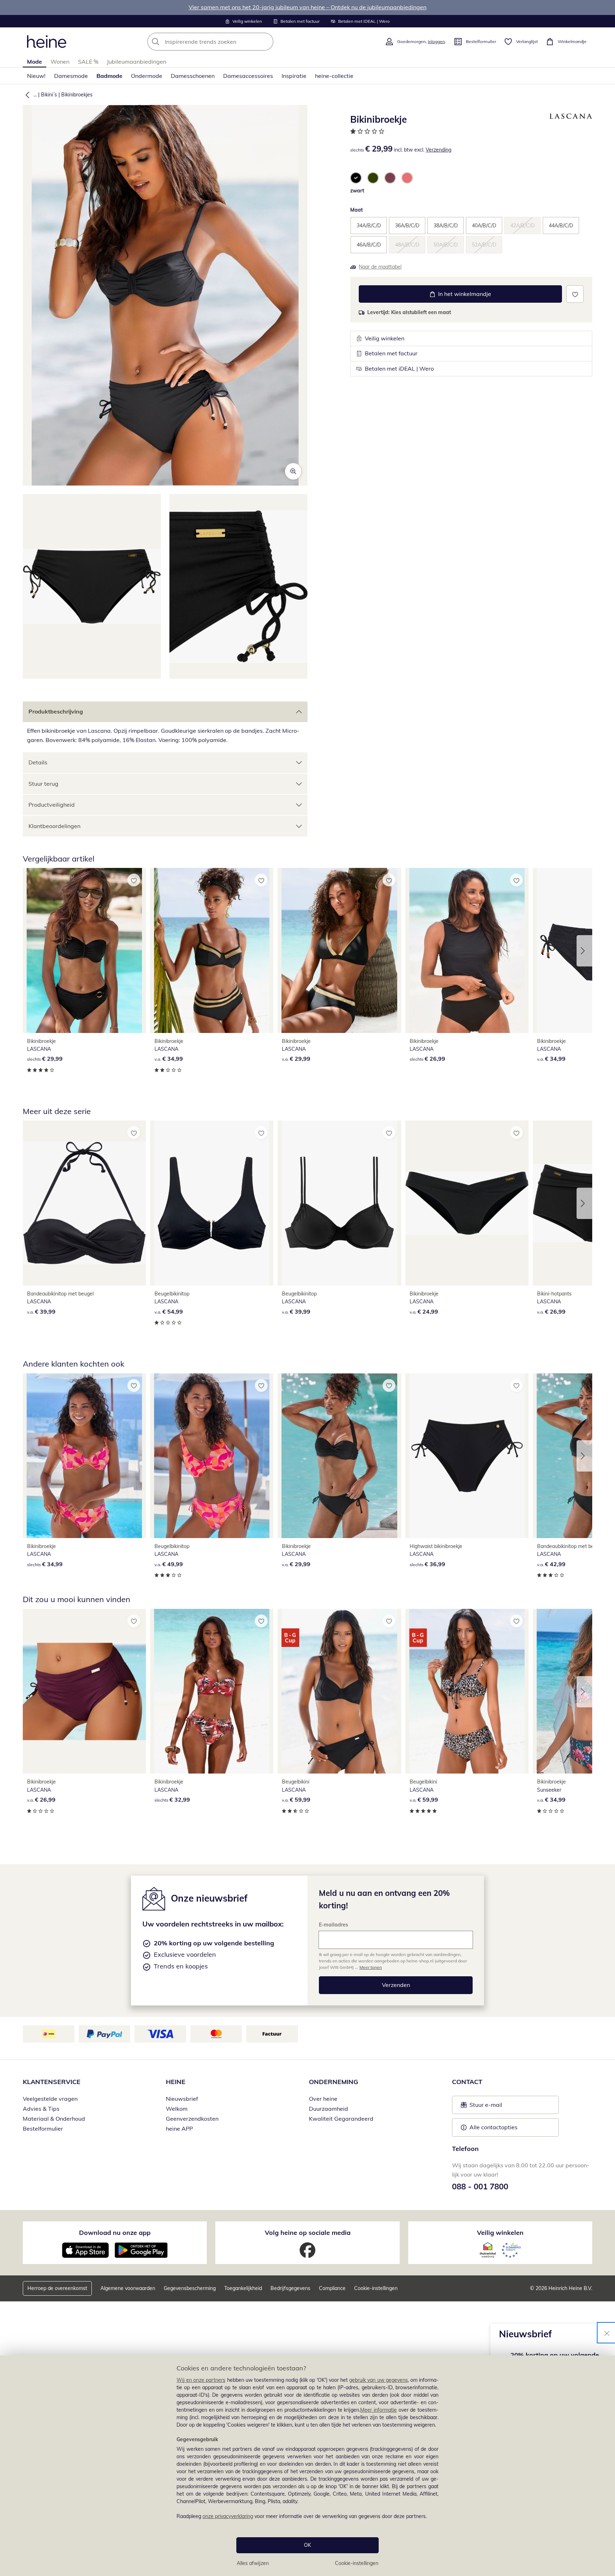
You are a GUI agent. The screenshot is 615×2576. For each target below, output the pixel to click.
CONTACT (467, 2082)
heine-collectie (334, 76)
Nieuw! (36, 76)
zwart (357, 191)
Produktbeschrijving (56, 711)
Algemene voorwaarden (128, 2288)
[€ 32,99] (212, 1691)
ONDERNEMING (333, 2082)
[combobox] (226, 42)
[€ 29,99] (84, 950)
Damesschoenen (193, 76)
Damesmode (71, 76)
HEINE (176, 2082)
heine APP (179, 2129)
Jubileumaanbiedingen (136, 62)
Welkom (177, 2109)
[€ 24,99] (467, 1203)
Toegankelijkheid (243, 2288)
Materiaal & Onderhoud (54, 2119)
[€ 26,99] (467, 950)
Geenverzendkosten (192, 2119)
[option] (356, 178)
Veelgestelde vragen (50, 2099)
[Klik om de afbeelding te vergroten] (293, 471)
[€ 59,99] (339, 1691)
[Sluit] (607, 2333)
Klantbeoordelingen (54, 826)
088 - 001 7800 (480, 2187)
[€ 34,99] (212, 950)
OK (307, 2545)
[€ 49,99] (212, 1456)
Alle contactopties (493, 2127)
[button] (26, 95)
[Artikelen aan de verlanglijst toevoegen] (575, 294)
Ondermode (147, 76)
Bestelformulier (43, 2129)
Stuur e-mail (485, 2107)
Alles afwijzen (253, 2563)
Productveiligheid (52, 805)
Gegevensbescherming (190, 2288)
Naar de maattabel (380, 267)
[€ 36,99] (467, 1456)
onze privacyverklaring (228, 2516)
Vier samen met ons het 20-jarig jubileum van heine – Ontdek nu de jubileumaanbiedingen (307, 7)
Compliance (332, 2288)
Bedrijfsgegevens (290, 2288)
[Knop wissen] (266, 42)
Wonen (60, 62)
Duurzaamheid (328, 2109)
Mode (35, 62)
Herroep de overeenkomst (57, 2288)
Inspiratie (294, 76)
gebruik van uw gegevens (379, 2380)
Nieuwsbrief (182, 2099)
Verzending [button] (438, 150)
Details (38, 762)
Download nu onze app (115, 2233)
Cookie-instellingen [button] (376, 2288)
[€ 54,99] (212, 1203)
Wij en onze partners (201, 2380)
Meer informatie (379, 2410)
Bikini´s (49, 95)
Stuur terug (43, 784)
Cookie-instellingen (357, 2563)
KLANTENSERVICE (52, 2082)
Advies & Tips (41, 2109)
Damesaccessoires (248, 76)
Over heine (323, 2099)
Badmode (109, 76)
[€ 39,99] (84, 1203)
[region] (307, 2466)
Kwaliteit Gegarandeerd (341, 2119)
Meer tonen (371, 1967)
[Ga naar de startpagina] (47, 42)
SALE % (88, 62)
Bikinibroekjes (77, 95)
